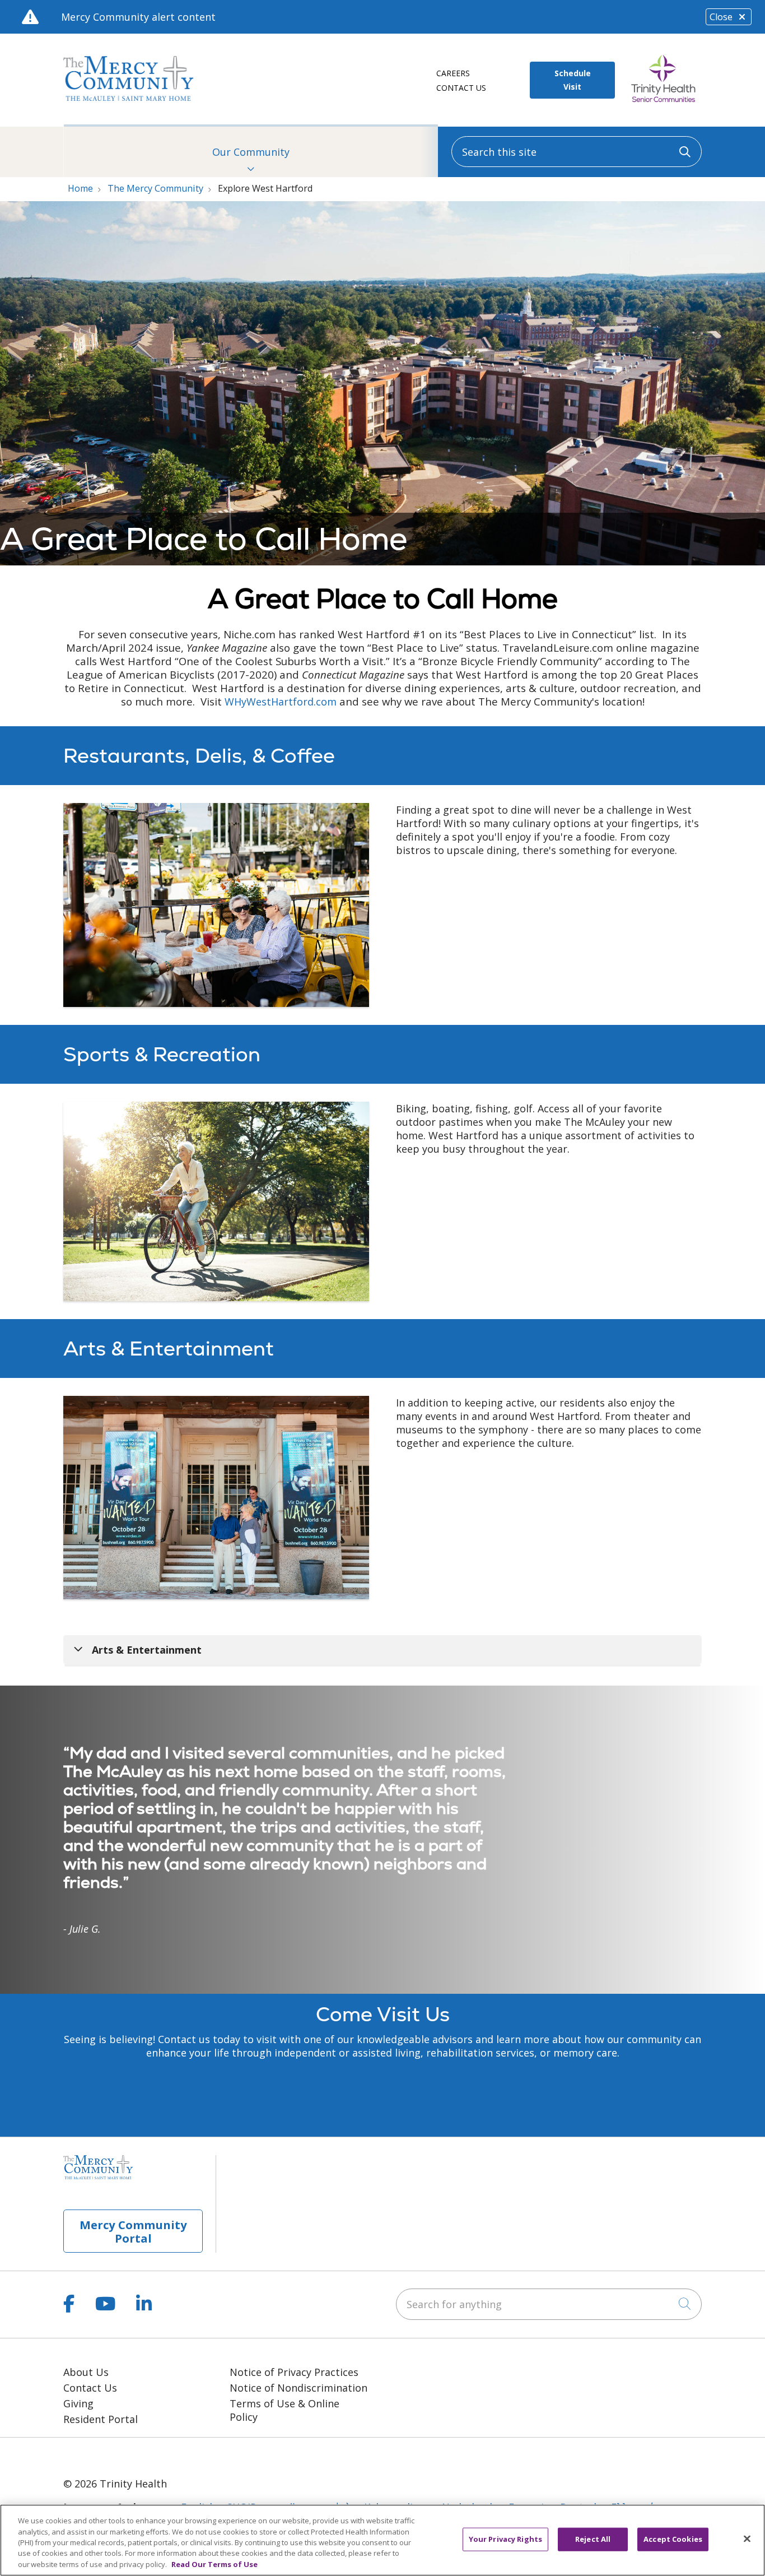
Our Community (251, 152)
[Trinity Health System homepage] (128, 97)
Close (721, 17)
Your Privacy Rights (505, 2539)
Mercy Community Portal (133, 2231)
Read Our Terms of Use (214, 2564)
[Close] (747, 2539)
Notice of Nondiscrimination (298, 2388)
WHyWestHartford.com (281, 702)
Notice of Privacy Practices (294, 2372)
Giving (78, 2403)
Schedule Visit (573, 80)
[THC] (112, 2456)
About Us (86, 2372)
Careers (453, 73)
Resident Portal (101, 2419)
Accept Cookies (673, 2539)
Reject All (593, 2539)
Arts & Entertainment (147, 1650)
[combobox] (577, 152)
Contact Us (461, 88)
